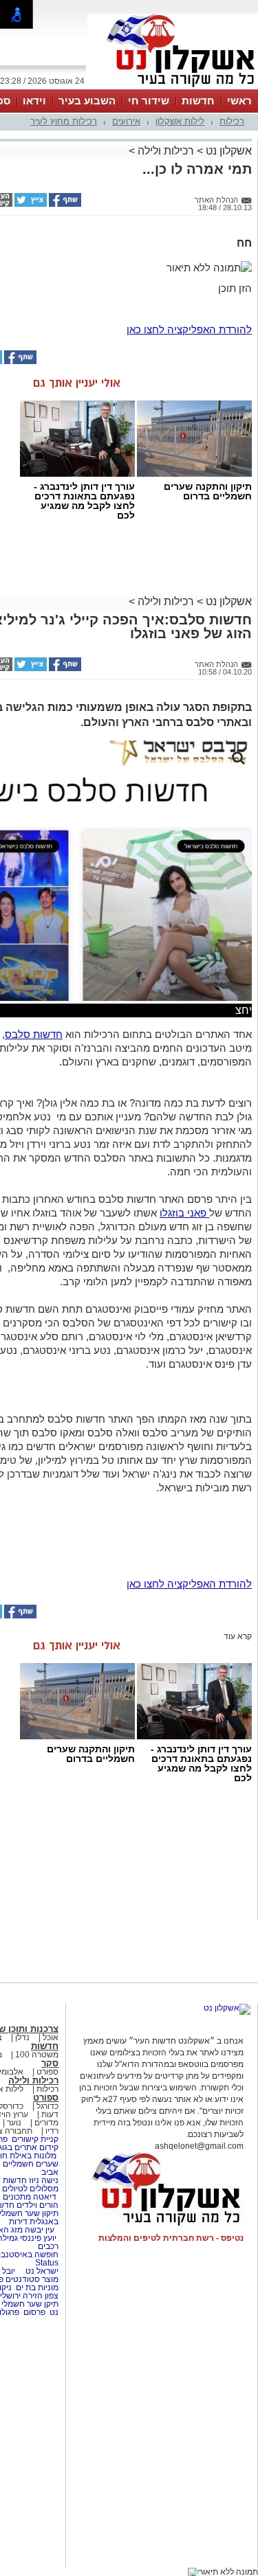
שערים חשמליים (30, 2164)
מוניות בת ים (36, 2287)
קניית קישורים (35, 2139)
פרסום (33, 2312)
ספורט (47, 2072)
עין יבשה (40, 2230)
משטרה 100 (37, 2055)
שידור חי (149, 101)
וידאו (34, 101)
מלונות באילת (33, 2156)
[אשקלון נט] (227, 2008)
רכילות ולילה (166, 151)
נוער (14, 2123)
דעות (50, 2114)
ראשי (239, 101)
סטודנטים (23, 2279)
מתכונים (17, 2197)
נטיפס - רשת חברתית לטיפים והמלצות (171, 2238)
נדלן (22, 2037)
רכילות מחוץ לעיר (64, 121)
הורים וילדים (37, 2205)
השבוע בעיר (87, 101)
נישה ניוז (44, 2180)
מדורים (46, 2123)
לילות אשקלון (180, 121)
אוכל (51, 2037)
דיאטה (45, 2197)
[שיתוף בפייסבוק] (64, 204)
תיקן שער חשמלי (30, 2304)
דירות (18, 2222)
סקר (50, 2063)
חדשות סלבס (34, 1034)
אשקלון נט (227, 151)
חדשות (198, 101)
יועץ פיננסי (38, 2238)
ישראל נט (41, 2271)
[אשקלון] (173, 88)
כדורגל (47, 2106)
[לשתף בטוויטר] (30, 204)
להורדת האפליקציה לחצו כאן (189, 329)
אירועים (126, 121)
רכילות (232, 121)
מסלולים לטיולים (30, 2189)
